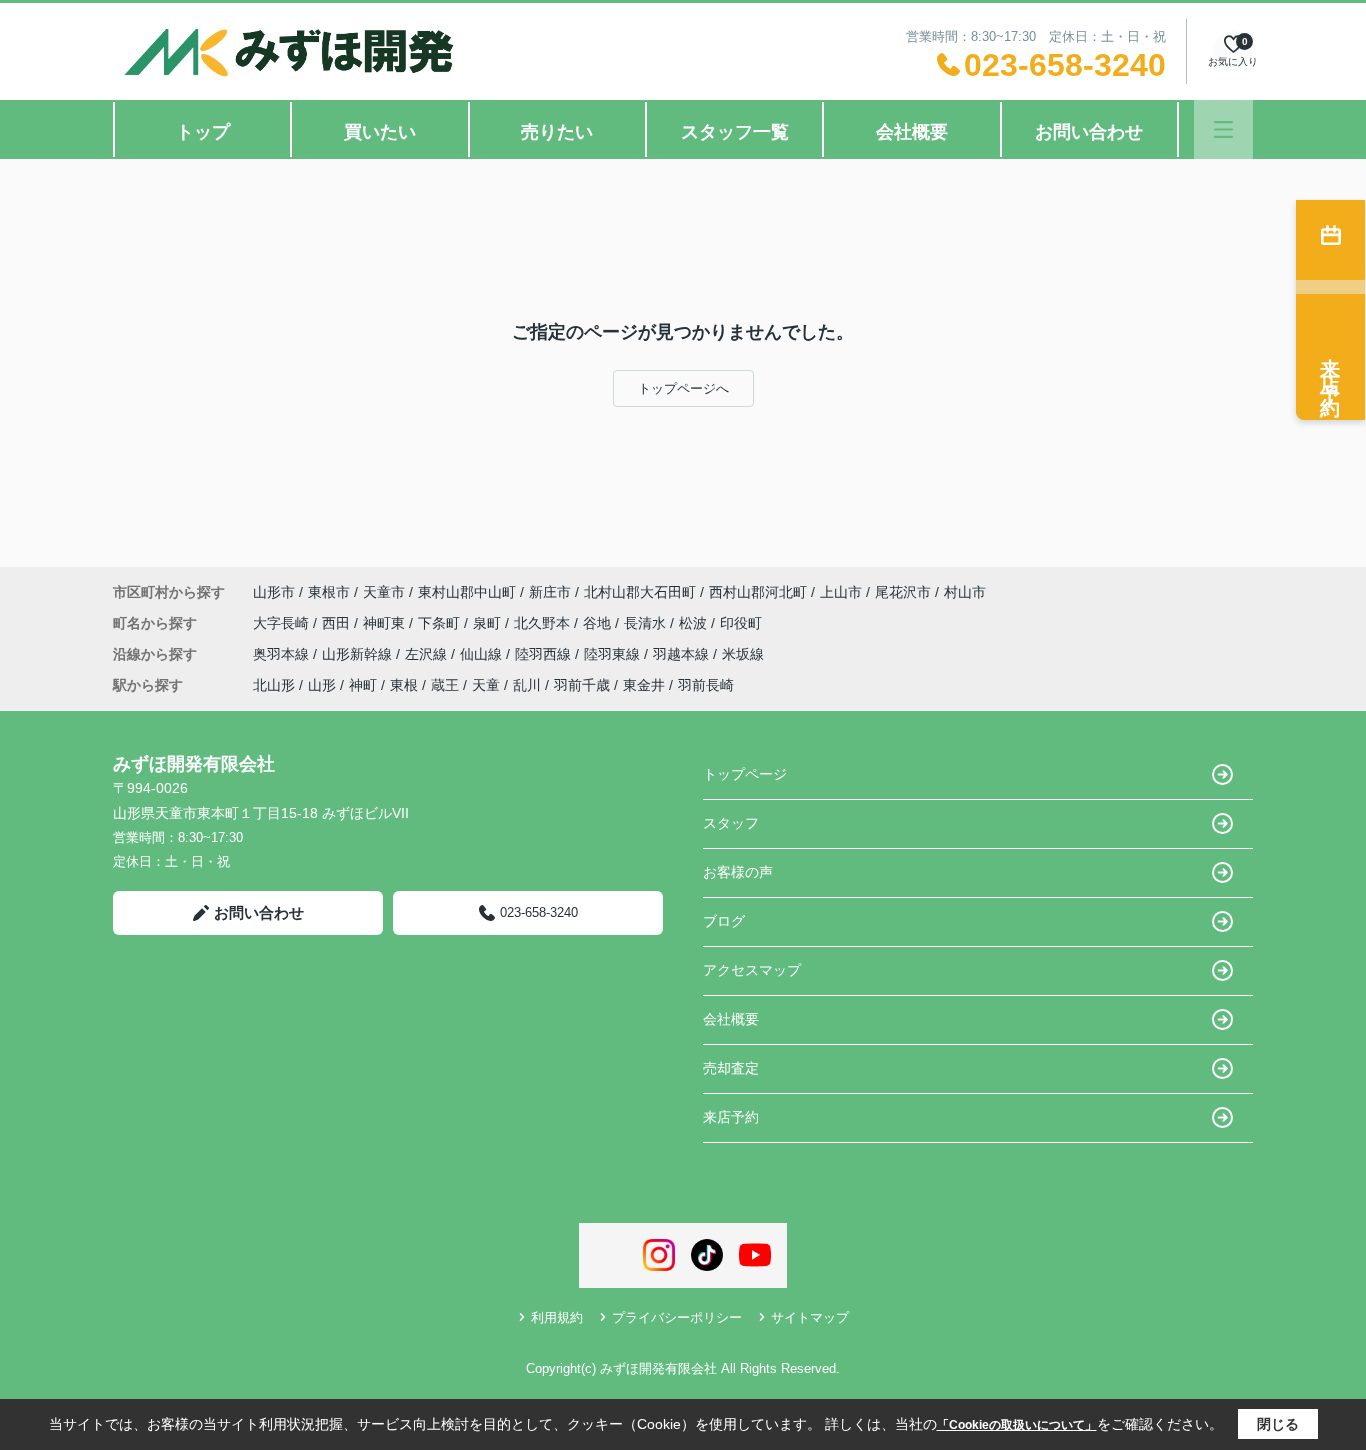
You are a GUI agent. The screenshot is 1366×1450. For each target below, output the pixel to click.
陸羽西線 (545, 654)
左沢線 (428, 654)
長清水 (647, 623)
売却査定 (731, 1068)
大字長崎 (283, 623)
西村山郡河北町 (758, 592)
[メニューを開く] (1223, 129)
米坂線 (743, 654)
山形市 (274, 592)
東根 (404, 685)
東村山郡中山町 (467, 592)
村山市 (965, 592)
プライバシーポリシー (677, 1317)
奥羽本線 (283, 654)
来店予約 (731, 1117)
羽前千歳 (582, 685)
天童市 (384, 592)
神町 (363, 685)
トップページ (745, 774)
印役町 (741, 623)
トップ (203, 132)
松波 (695, 623)
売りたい (557, 132)
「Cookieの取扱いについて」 (1017, 1425)
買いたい (380, 132)
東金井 (644, 685)
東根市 (329, 592)
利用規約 (557, 1317)
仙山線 (483, 654)
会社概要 (912, 132)
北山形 (274, 685)
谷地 (599, 623)
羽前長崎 (706, 685)
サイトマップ (810, 1317)
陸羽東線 (614, 654)
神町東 (386, 623)
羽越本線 (683, 654)
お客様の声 (738, 872)
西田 (338, 623)
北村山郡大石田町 (640, 592)
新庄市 (550, 592)
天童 (486, 685)
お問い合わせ (1089, 132)
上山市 (841, 592)
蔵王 (445, 685)
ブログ (724, 921)
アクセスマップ (752, 970)
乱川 (527, 685)
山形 (322, 685)
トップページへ (683, 388)
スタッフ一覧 (735, 132)
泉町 (489, 623)
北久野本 (544, 623)
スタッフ (731, 823)
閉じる (1278, 1424)
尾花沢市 (903, 592)
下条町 (441, 623)
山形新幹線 (359, 654)
